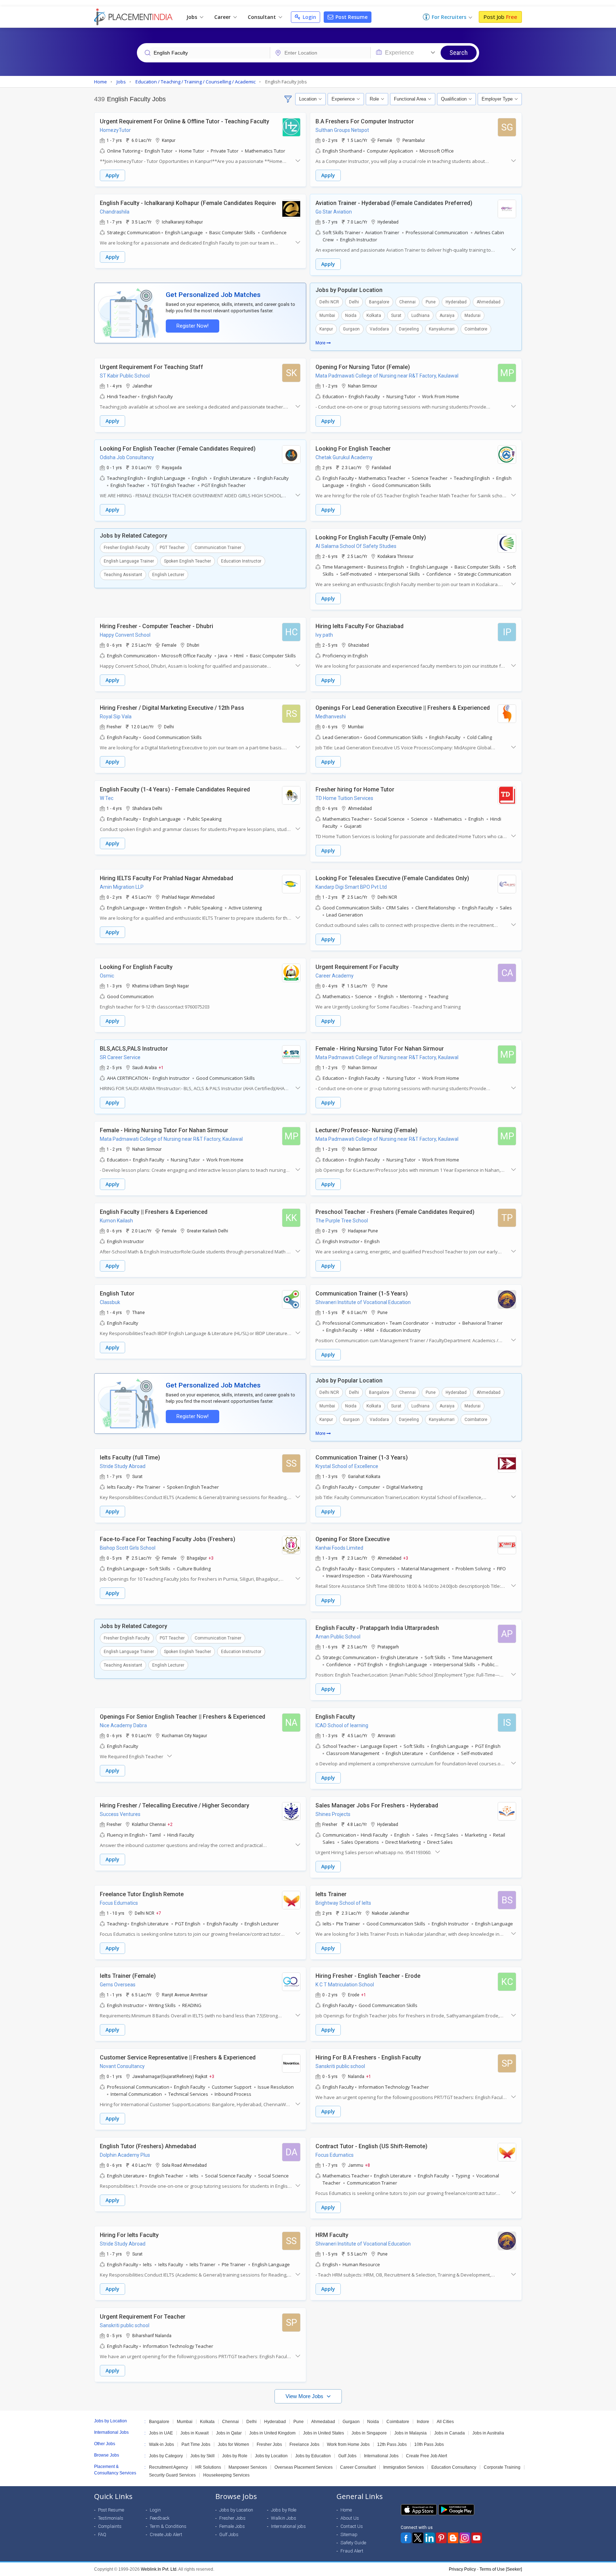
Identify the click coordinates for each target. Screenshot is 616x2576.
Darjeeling (409, 329)
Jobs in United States (324, 2433)
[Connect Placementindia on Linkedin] (430, 2538)
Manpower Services (248, 2467)
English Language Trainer (129, 561)
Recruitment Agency (168, 2467)
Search (459, 53)
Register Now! (192, 326)
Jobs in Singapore (369, 2433)
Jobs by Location (271, 2456)
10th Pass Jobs (429, 2444)
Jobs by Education (313, 2456)
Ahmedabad (489, 302)
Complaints (110, 2526)
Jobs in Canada (450, 2433)
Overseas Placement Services (304, 2467)
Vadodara (379, 329)
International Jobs (381, 2456)
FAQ (102, 2534)
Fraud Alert (352, 2551)
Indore (423, 2422)
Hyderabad (456, 302)
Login (309, 17)
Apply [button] (112, 175)
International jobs (288, 2526)
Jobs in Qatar (229, 2433)
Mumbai (327, 315)
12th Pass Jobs (392, 2444)
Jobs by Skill (202, 2456)
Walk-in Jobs (161, 2444)
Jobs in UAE (161, 2433)
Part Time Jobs (196, 2444)
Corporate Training (502, 2467)
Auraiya (447, 315)
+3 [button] (211, 1558)
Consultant (263, 17)
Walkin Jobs (284, 2518)
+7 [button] (159, 1913)
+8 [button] (368, 2165)
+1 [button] (161, 1067)
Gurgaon (351, 329)
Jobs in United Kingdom (272, 2433)
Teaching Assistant (123, 575)
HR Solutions (208, 2467)
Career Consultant (358, 2467)
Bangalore (379, 302)
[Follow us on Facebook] (406, 2538)
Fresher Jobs (269, 2444)
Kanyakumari (442, 329)
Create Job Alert (166, 2534)
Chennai (407, 302)
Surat (396, 315)
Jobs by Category (166, 2456)
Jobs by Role (235, 2456)
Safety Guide (353, 2543)
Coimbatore (476, 329)
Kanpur (326, 329)
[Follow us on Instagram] (465, 2538)
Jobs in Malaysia (410, 2433)
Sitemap (349, 2534)
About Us (350, 2518)
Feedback (160, 2518)
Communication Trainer (218, 548)
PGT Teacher (172, 548)
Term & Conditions (168, 2526)
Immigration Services (404, 2467)
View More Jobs (305, 2396)
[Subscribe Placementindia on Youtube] (477, 2538)
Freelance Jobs (304, 2444)
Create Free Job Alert (427, 2456)
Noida (351, 315)
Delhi (354, 302)
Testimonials (111, 2518)
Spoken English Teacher (188, 561)
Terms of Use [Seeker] (501, 2569)
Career (223, 17)
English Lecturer (168, 575)
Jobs (192, 17)
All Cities (445, 2422)
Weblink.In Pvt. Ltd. (159, 2569)
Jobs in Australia (488, 2433)
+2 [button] (170, 1824)
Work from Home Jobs (348, 2444)
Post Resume (351, 17)
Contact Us (352, 2526)
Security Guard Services (172, 2475)
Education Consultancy (454, 2467)
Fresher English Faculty (127, 548)
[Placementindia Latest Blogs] (453, 2538)
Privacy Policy (462, 2569)
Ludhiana (420, 315)
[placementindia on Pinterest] (441, 2538)
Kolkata (374, 315)
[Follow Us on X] (418, 2538)
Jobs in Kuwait (194, 2433)
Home (346, 2510)
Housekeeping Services (226, 2475)
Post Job (500, 17)
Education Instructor (241, 561)
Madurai (473, 315)
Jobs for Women (233, 2444)
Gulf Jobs (347, 2456)
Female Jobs (232, 2526)
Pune (431, 302)
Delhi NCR (329, 302)
